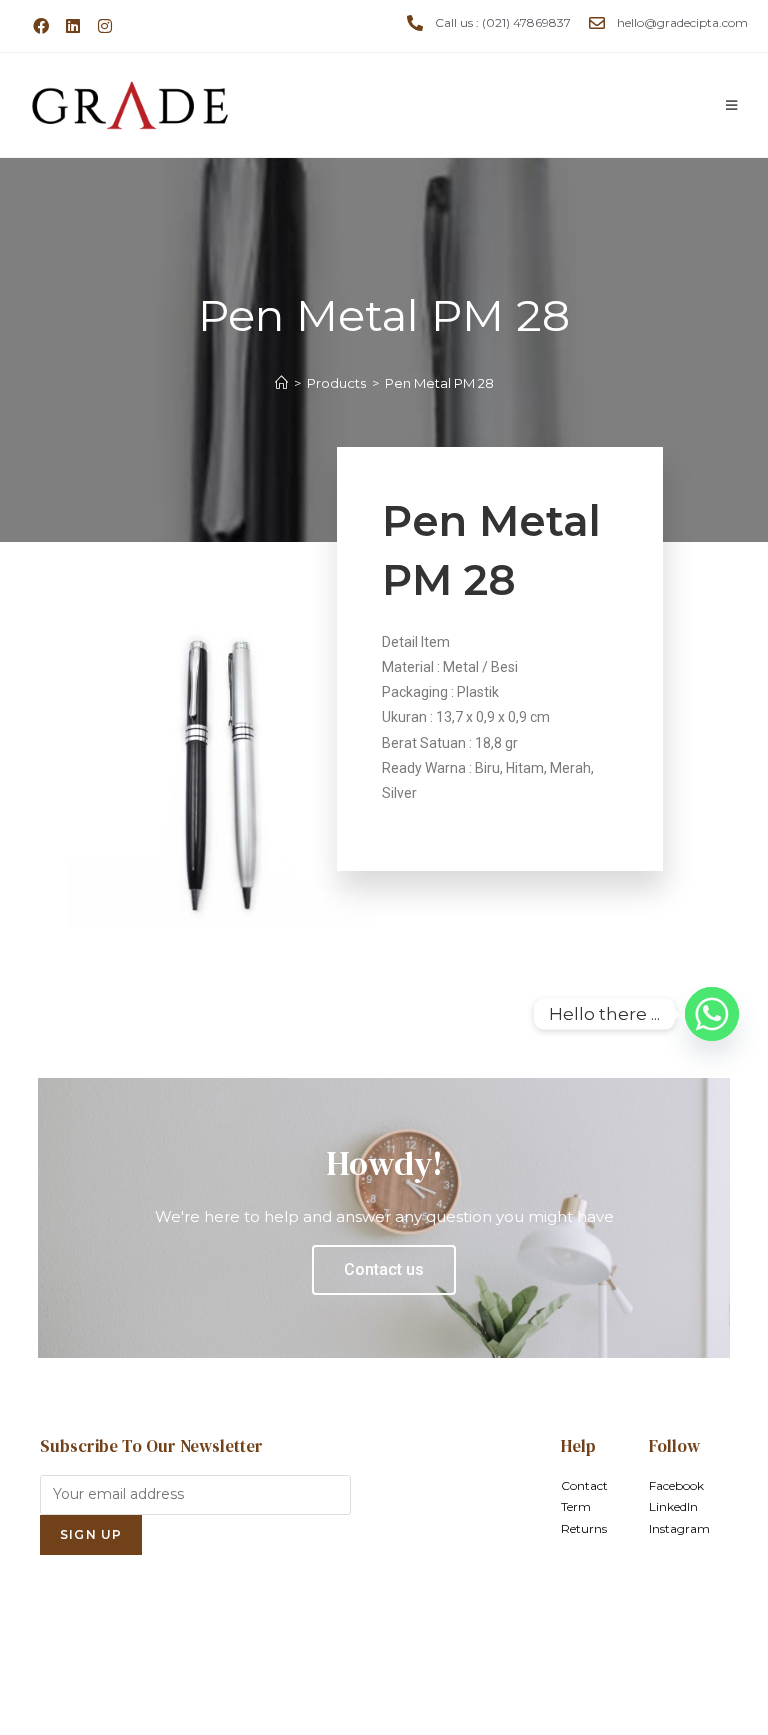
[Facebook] (41, 26)
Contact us (384, 1269)
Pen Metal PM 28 (439, 383)
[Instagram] (105, 26)
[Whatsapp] (712, 1014)
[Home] (281, 383)
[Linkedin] (73, 26)
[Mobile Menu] (732, 105)
